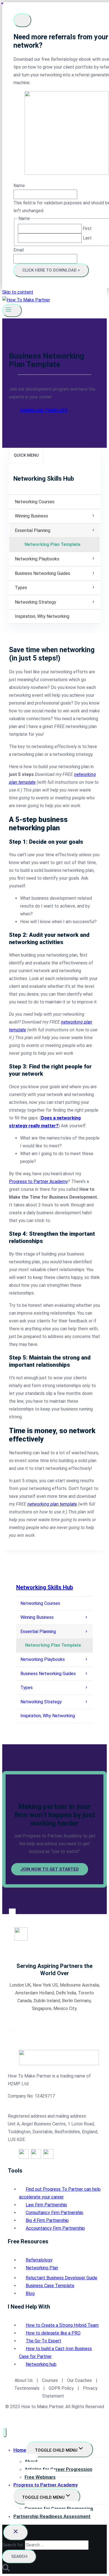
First (87, 228)
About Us (24, 2380)
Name (19, 186)
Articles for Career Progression (58, 2469)
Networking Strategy (35, 602)
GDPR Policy (61, 2388)
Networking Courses (35, 502)
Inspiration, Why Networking (42, 616)
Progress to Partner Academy (38, 1181)
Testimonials (27, 2388)
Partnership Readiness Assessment (52, 2516)
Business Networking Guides (42, 573)
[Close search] (16, 2533)
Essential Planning (33, 530)
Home (20, 2450)
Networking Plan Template (53, 544)
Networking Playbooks (37, 559)
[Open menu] (12, 310)
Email (19, 250)
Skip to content (18, 292)
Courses (50, 2380)
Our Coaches (80, 2380)
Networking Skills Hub (45, 1587)
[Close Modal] (22, 20)
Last (87, 238)
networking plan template (52, 1504)
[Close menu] (5, 2433)
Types (21, 588)
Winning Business (31, 516)
